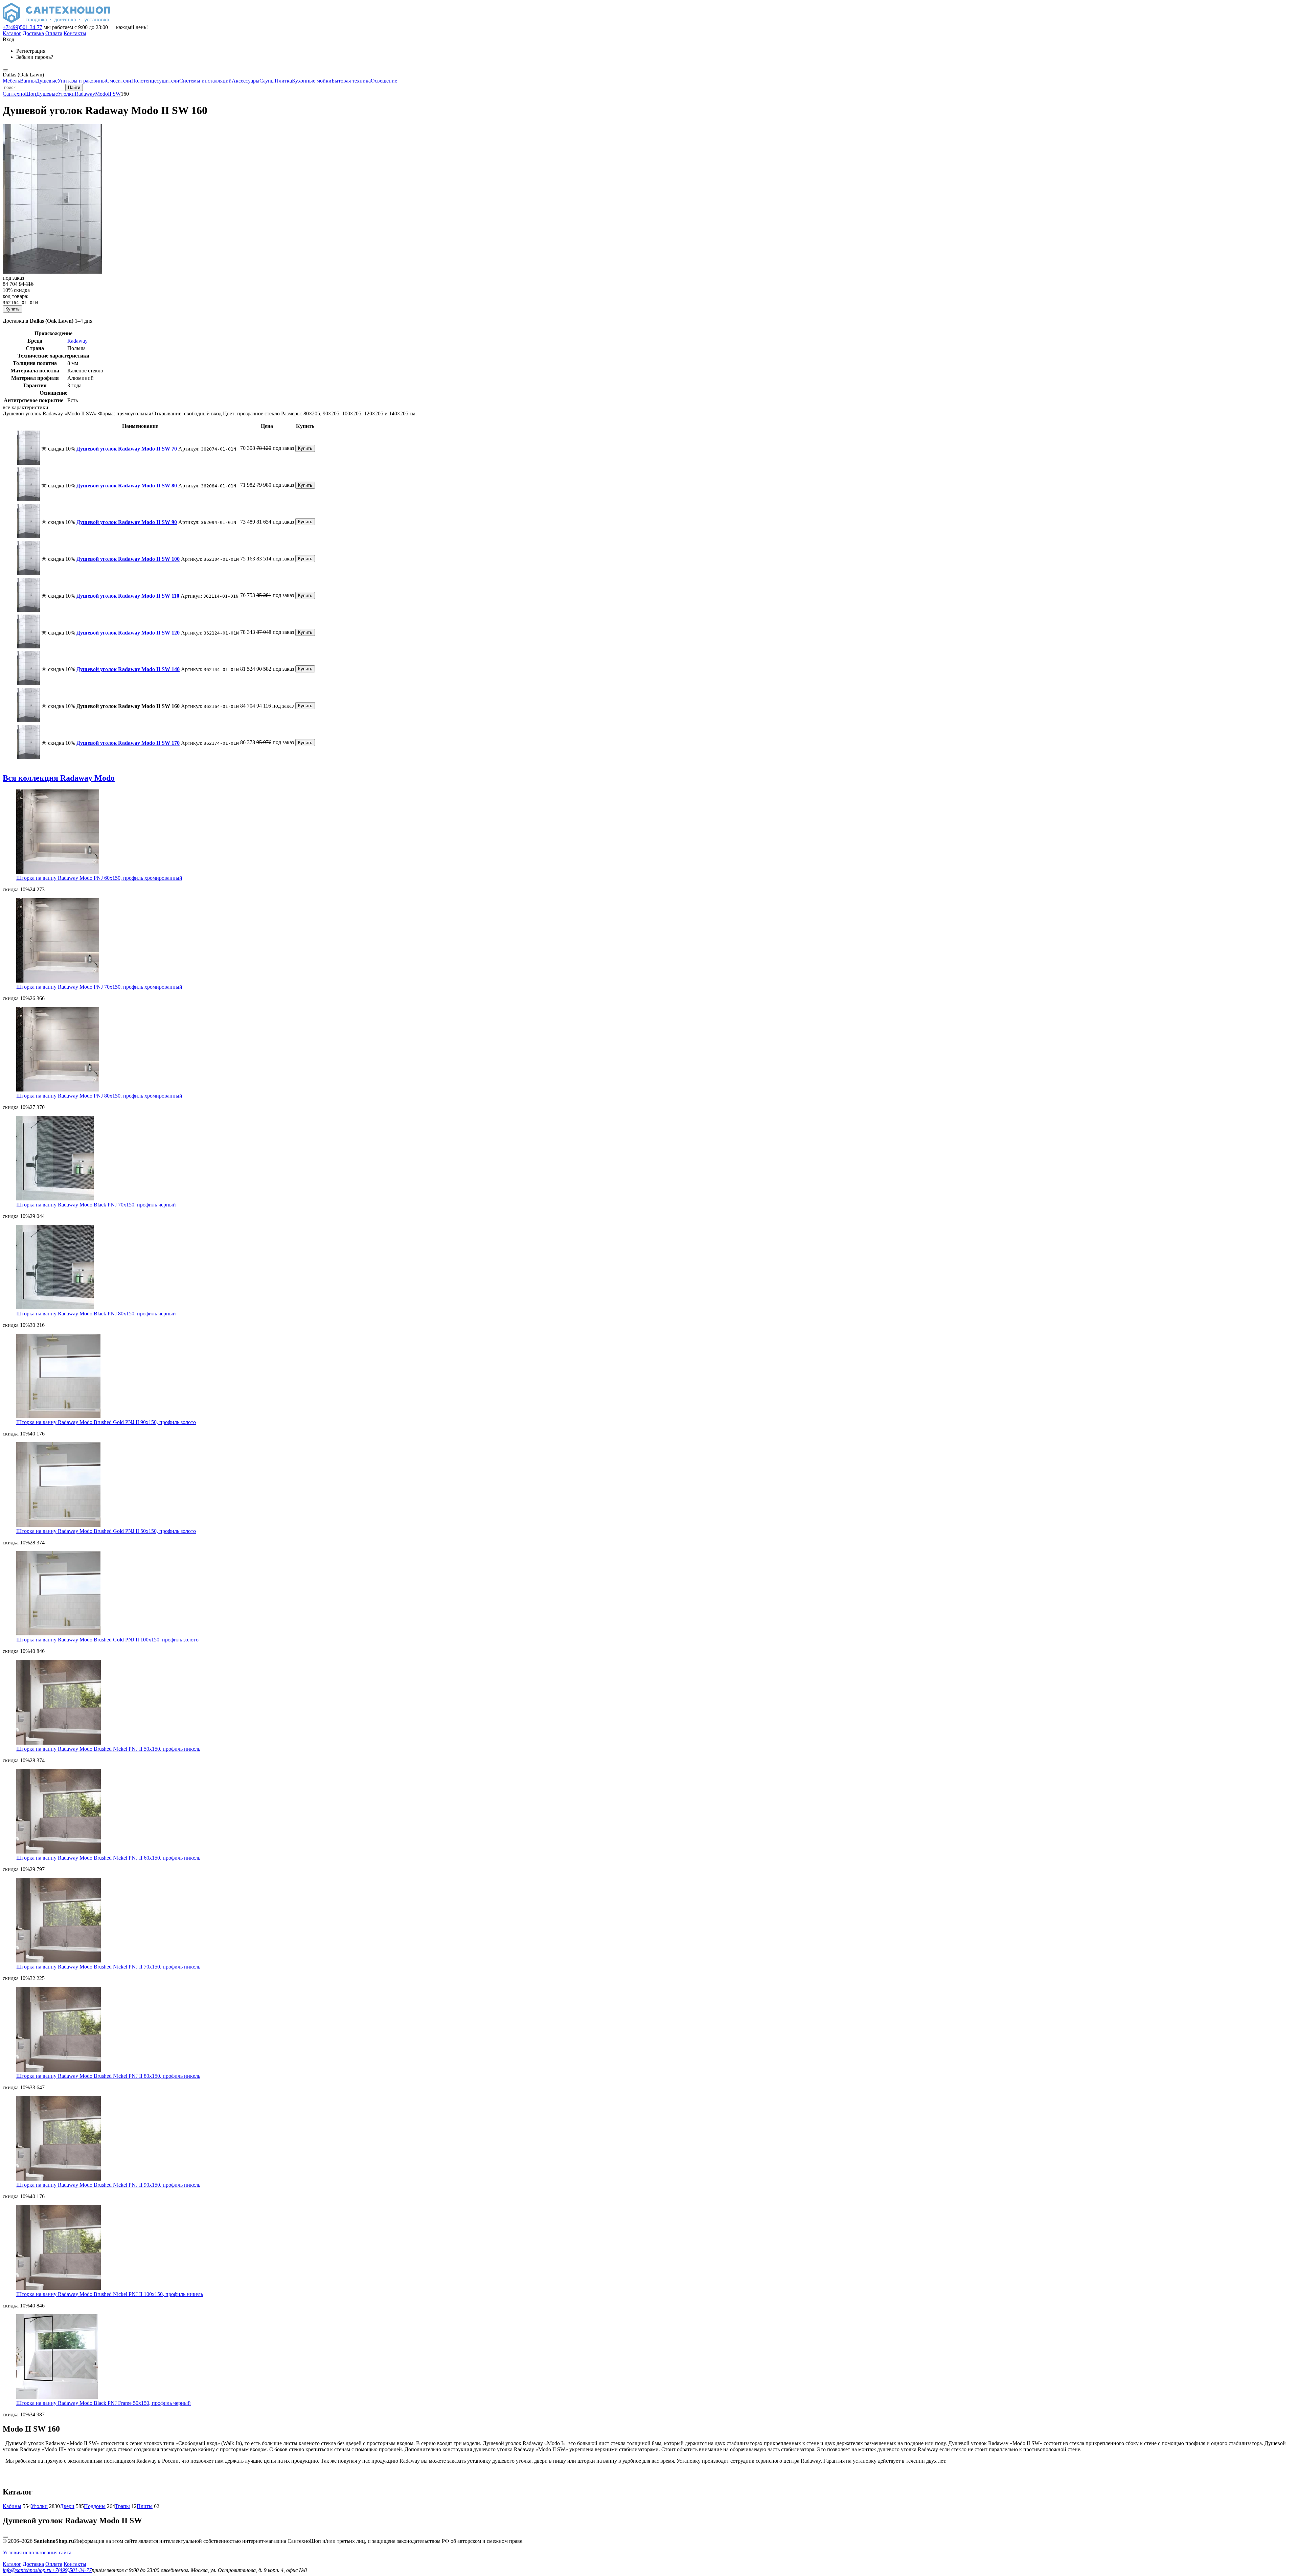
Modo (101, 94)
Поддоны (95, 2506)
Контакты (75, 33)
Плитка (283, 81)
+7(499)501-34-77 (22, 27)
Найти (74, 87)
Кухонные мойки (312, 81)
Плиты (145, 2506)
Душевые (47, 81)
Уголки (66, 94)
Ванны (28, 81)
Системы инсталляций (206, 81)
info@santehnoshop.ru (27, 2570)
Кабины (12, 2506)
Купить (13, 309)
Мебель (11, 81)
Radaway (85, 94)
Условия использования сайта (37, 2552)
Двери (67, 2506)
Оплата (54, 33)
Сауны (267, 81)
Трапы (122, 2506)
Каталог (12, 33)
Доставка (33, 33)
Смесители (119, 81)
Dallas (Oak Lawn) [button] (23, 75)
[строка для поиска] (34, 87)
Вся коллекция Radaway (59, 778)
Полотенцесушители (155, 81)
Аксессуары (246, 81)
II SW (114, 94)
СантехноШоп (19, 94)
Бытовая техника (351, 81)
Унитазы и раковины (82, 81)
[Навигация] (5, 70)
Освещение (384, 81)
